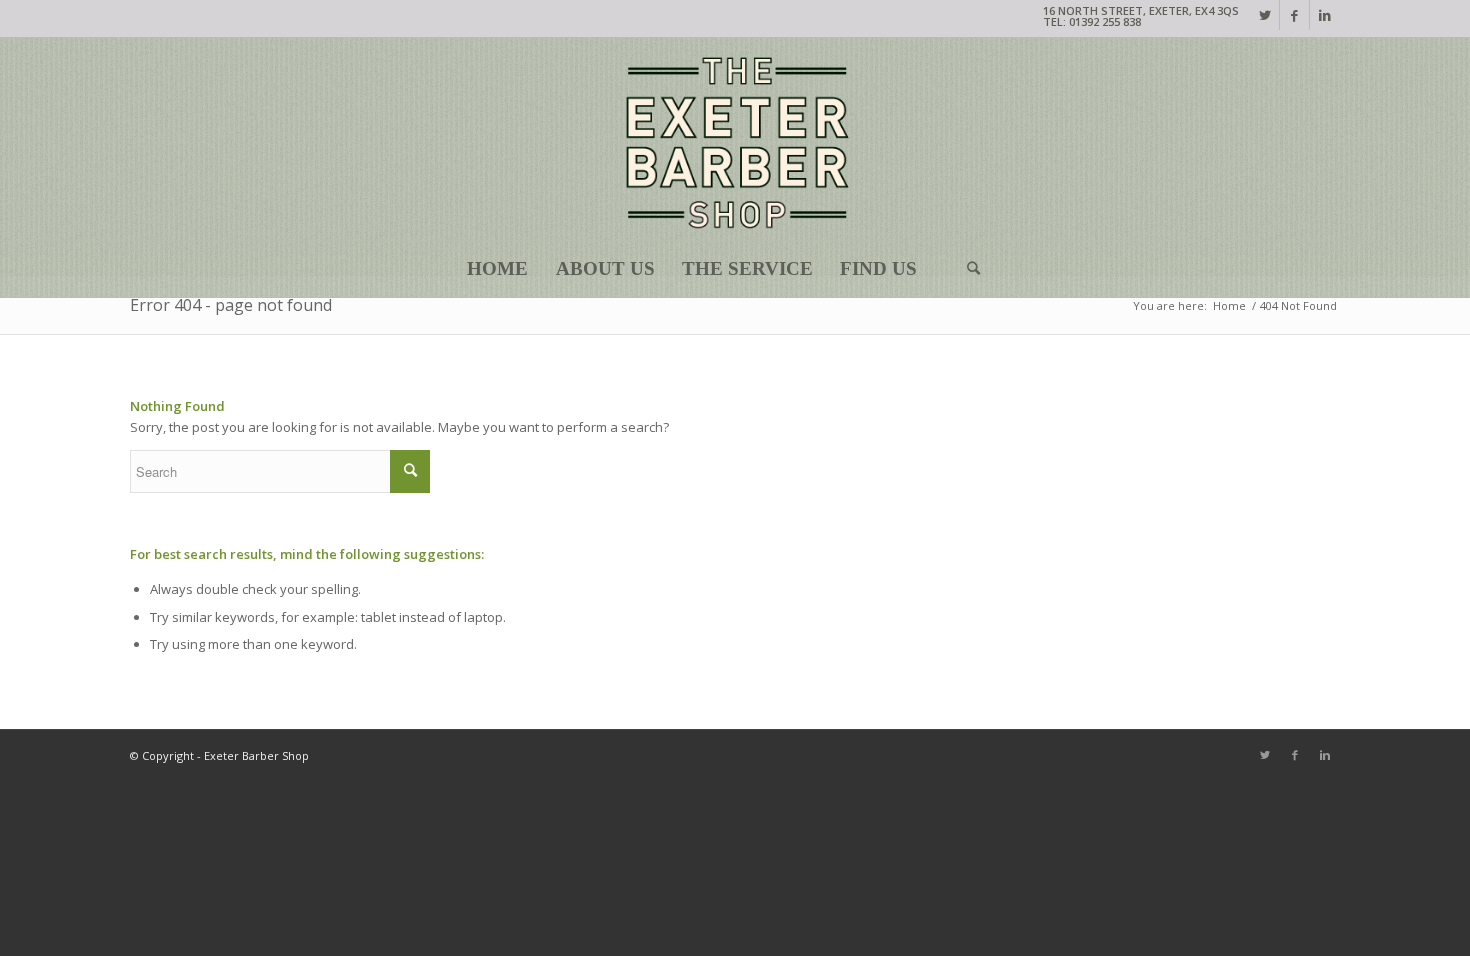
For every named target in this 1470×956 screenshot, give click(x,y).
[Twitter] (1264, 15)
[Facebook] (1294, 15)
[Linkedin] (1325, 15)
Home (1229, 305)
